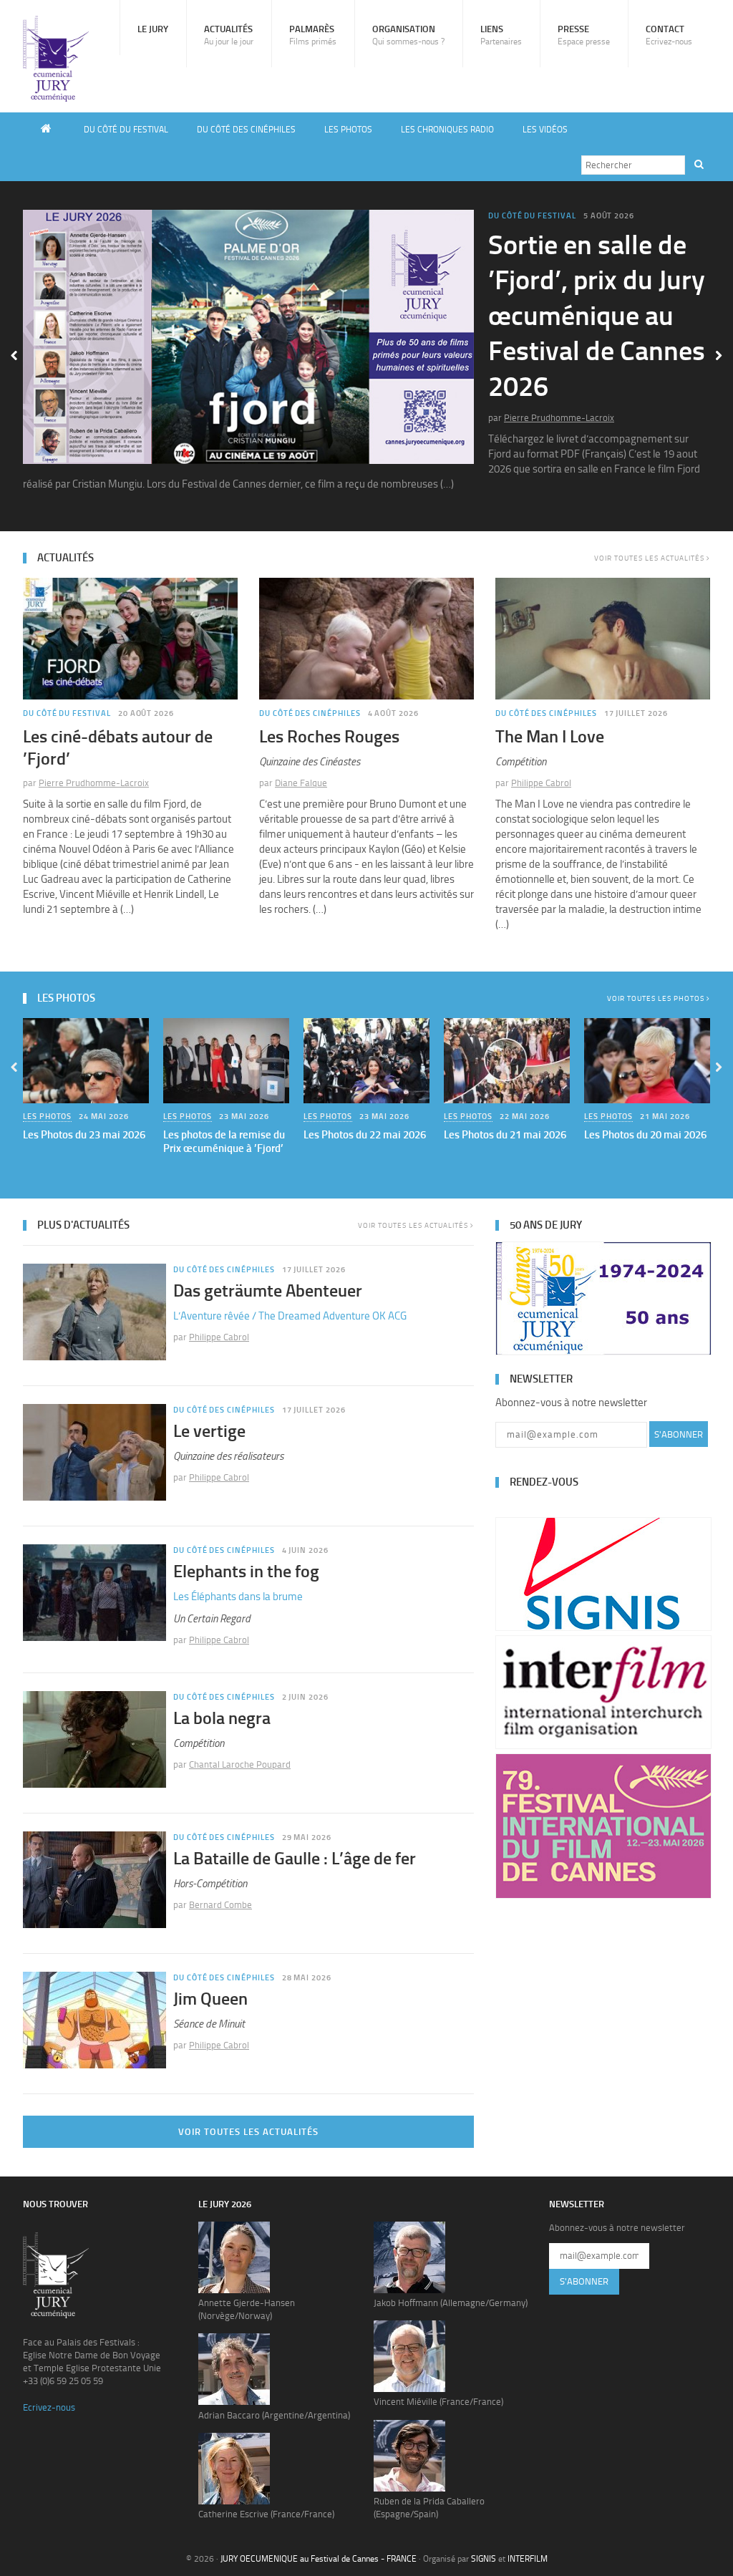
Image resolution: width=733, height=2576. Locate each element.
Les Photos (348, 130)
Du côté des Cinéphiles (246, 130)
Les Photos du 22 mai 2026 (365, 1135)
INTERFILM (528, 2559)
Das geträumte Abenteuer (268, 1291)
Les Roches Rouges (329, 736)
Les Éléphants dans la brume (238, 1597)
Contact (669, 35)
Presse (584, 35)
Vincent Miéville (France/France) (438, 2402)
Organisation (408, 35)
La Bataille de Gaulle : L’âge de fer (295, 1858)
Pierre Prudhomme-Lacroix (559, 418)
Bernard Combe (220, 1905)
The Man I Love (550, 736)
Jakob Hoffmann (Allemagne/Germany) (451, 2303)
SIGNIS (484, 2559)
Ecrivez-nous (49, 2407)
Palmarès (313, 35)
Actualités (229, 35)
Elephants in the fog (246, 1571)
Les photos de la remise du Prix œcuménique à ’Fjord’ (224, 1142)
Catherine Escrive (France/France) (266, 2514)
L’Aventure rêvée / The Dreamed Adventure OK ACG (290, 1316)
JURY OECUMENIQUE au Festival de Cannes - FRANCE (319, 2559)
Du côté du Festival (126, 130)
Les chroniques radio (447, 130)
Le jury (153, 29)
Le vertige (209, 1431)
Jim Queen (210, 1999)
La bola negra (222, 1718)
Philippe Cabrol (541, 783)
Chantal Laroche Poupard (240, 1764)
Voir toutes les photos (657, 999)
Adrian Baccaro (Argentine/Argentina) (274, 2415)
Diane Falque (301, 783)
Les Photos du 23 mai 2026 (84, 1135)
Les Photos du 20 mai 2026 (645, 1135)
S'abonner (679, 1434)
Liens (501, 35)
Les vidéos (545, 130)
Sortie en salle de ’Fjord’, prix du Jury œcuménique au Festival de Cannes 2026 (597, 316)
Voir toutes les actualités (650, 558)
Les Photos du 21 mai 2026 (505, 1135)
